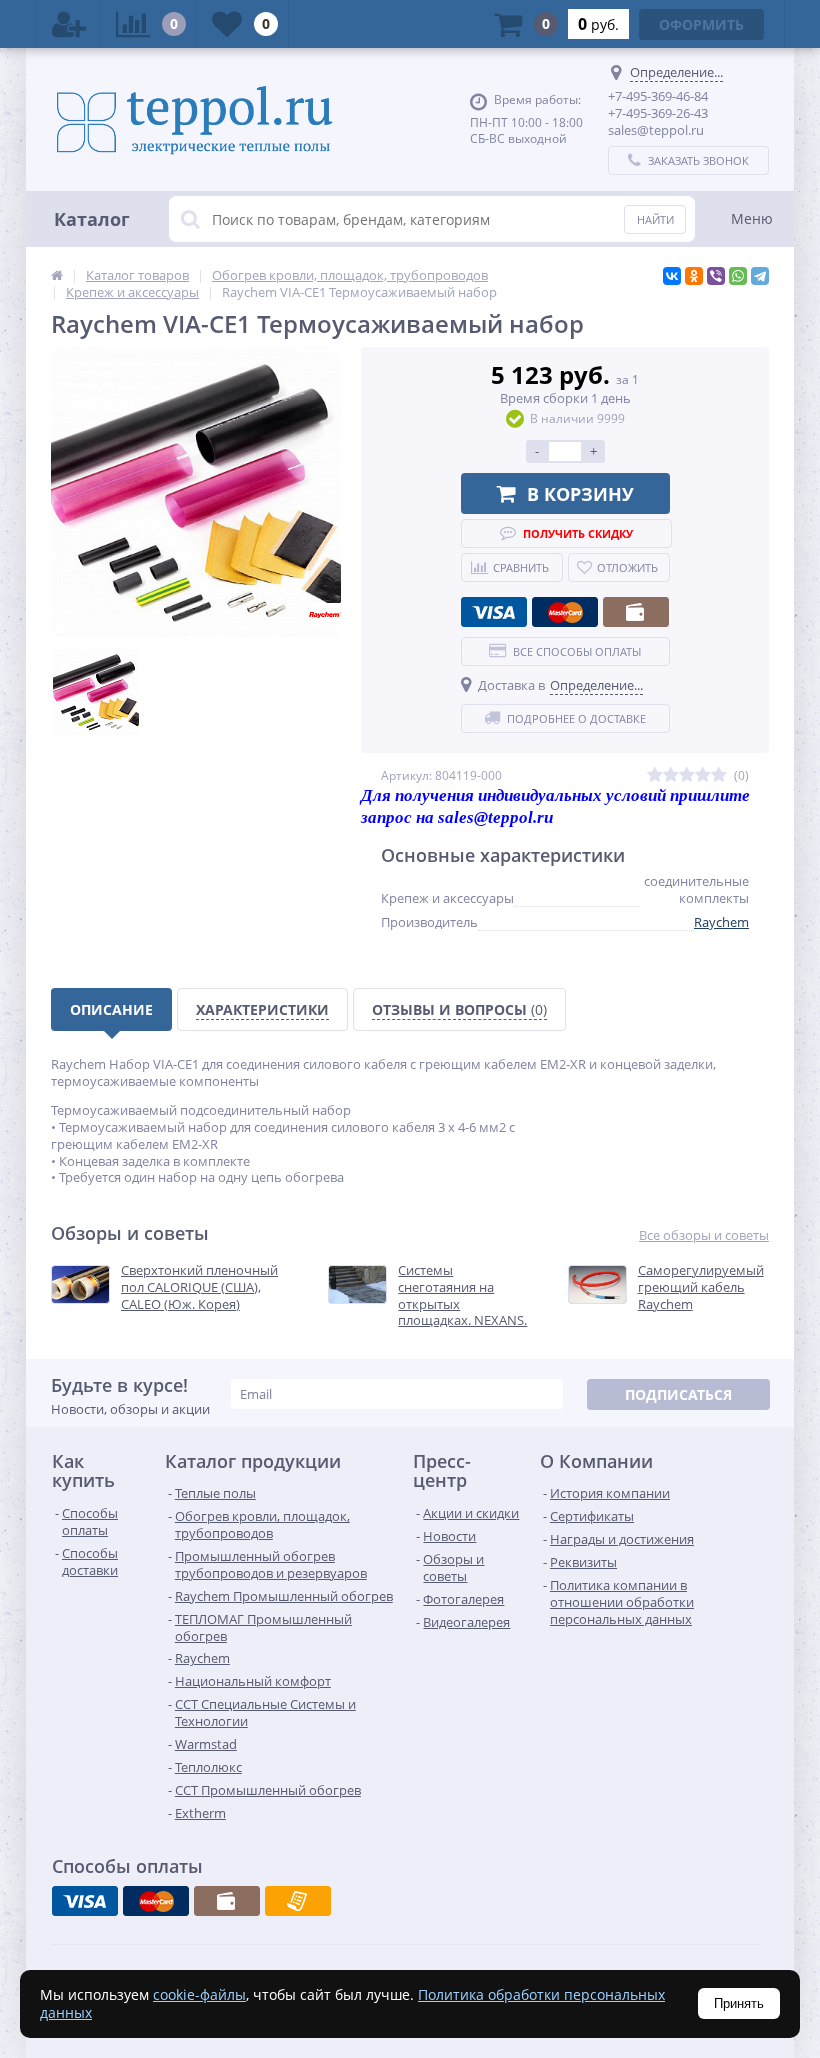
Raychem (721, 922)
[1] (655, 775)
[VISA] (494, 612)
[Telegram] (760, 276)
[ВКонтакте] (672, 276)
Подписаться (678, 1394)
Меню (752, 218)
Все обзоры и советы (704, 1235)
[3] (687, 775)
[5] (719, 775)
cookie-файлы (199, 1994)
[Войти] (69, 24)
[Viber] (716, 276)
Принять (739, 2003)
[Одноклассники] (694, 276)
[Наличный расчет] (636, 612)
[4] (703, 775)
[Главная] (57, 275)
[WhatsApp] (738, 276)
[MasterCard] (565, 612)
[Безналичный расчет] (298, 1901)
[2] (671, 775)
